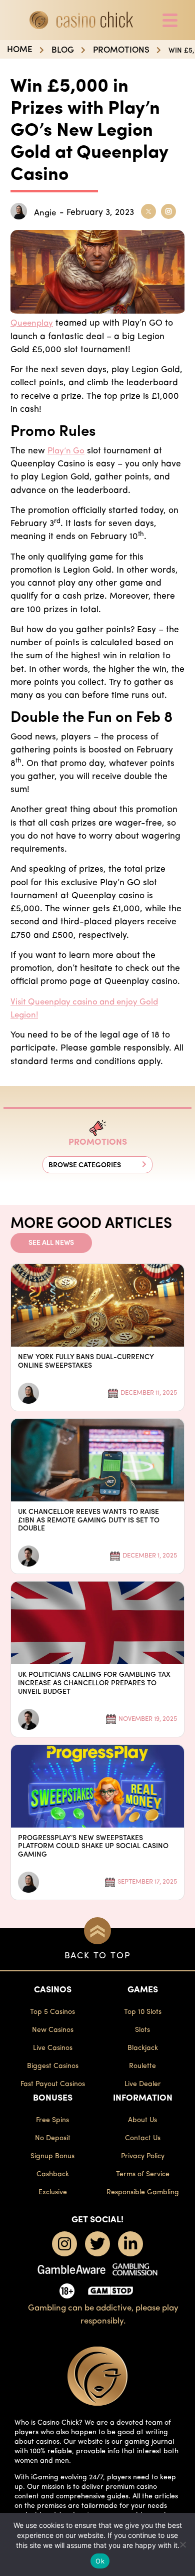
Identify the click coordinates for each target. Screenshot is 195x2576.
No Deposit (53, 2138)
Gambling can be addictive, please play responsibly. (103, 2315)
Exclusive (53, 2193)
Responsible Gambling (143, 2193)
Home (20, 50)
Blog (63, 50)
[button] (97, 1165)
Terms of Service (143, 2174)
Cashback (53, 2174)
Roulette (142, 2066)
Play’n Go (66, 451)
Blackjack (143, 2048)
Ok (100, 2561)
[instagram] (64, 2244)
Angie (45, 213)
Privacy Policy (143, 2156)
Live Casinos (53, 2048)
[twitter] (97, 2244)
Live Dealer (143, 2084)
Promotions (121, 50)
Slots (142, 2030)
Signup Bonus (52, 2156)
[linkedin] (130, 2244)
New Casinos (53, 2030)
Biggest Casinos (53, 2066)
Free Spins (52, 2120)
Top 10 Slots (143, 2012)
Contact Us (143, 2138)
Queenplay (32, 323)
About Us (142, 2120)
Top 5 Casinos (52, 2012)
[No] (182, 2544)
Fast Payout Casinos (53, 2084)
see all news (51, 1243)
